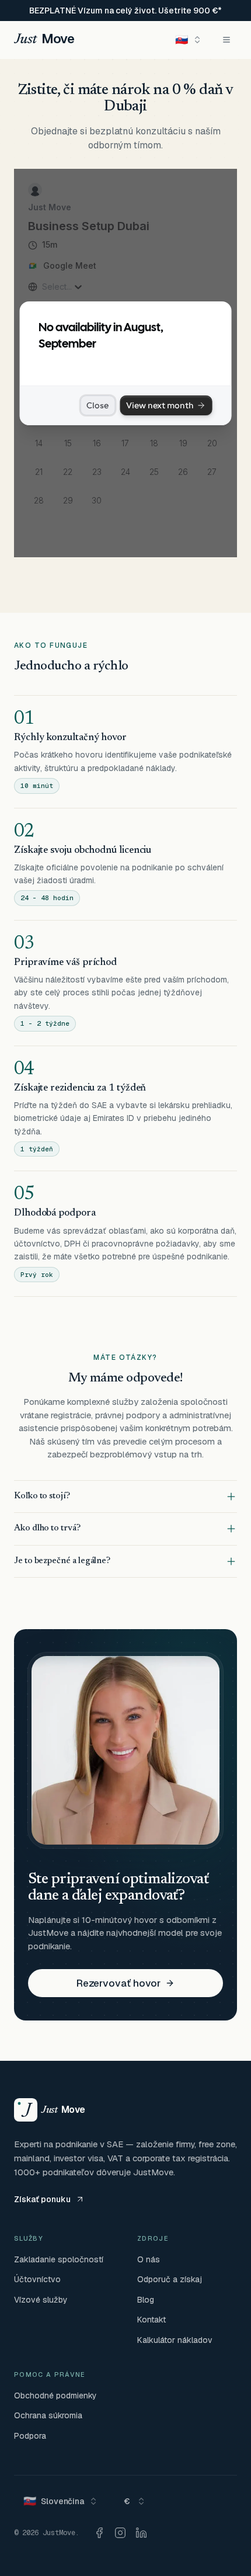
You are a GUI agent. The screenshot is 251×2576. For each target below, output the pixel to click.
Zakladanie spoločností (59, 2259)
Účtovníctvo (37, 2279)
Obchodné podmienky (55, 2396)
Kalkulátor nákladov (175, 2340)
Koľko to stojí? (42, 1496)
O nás (149, 2259)
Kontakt (151, 2320)
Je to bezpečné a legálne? (62, 1561)
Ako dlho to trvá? (47, 1528)
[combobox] (189, 40)
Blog (146, 2300)
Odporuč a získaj (170, 2279)
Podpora (30, 2436)
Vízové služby (41, 2300)
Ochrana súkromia (48, 2415)
